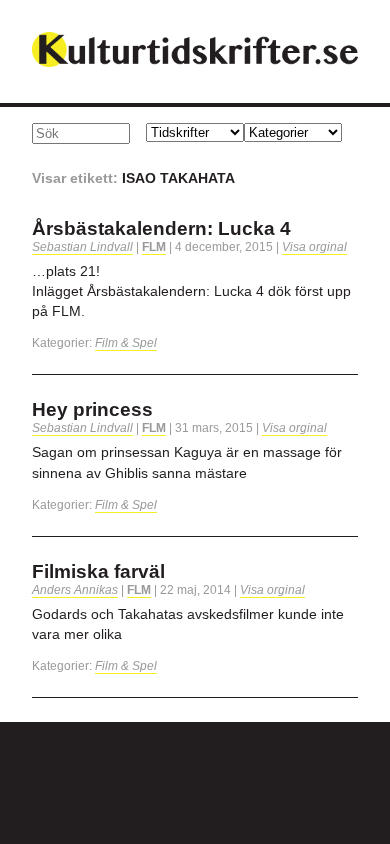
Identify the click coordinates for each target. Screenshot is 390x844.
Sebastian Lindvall (82, 247)
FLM (154, 247)
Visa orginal (314, 247)
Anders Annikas (75, 590)
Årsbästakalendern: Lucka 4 (161, 228)
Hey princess (92, 409)
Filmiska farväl (98, 571)
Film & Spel (126, 343)
